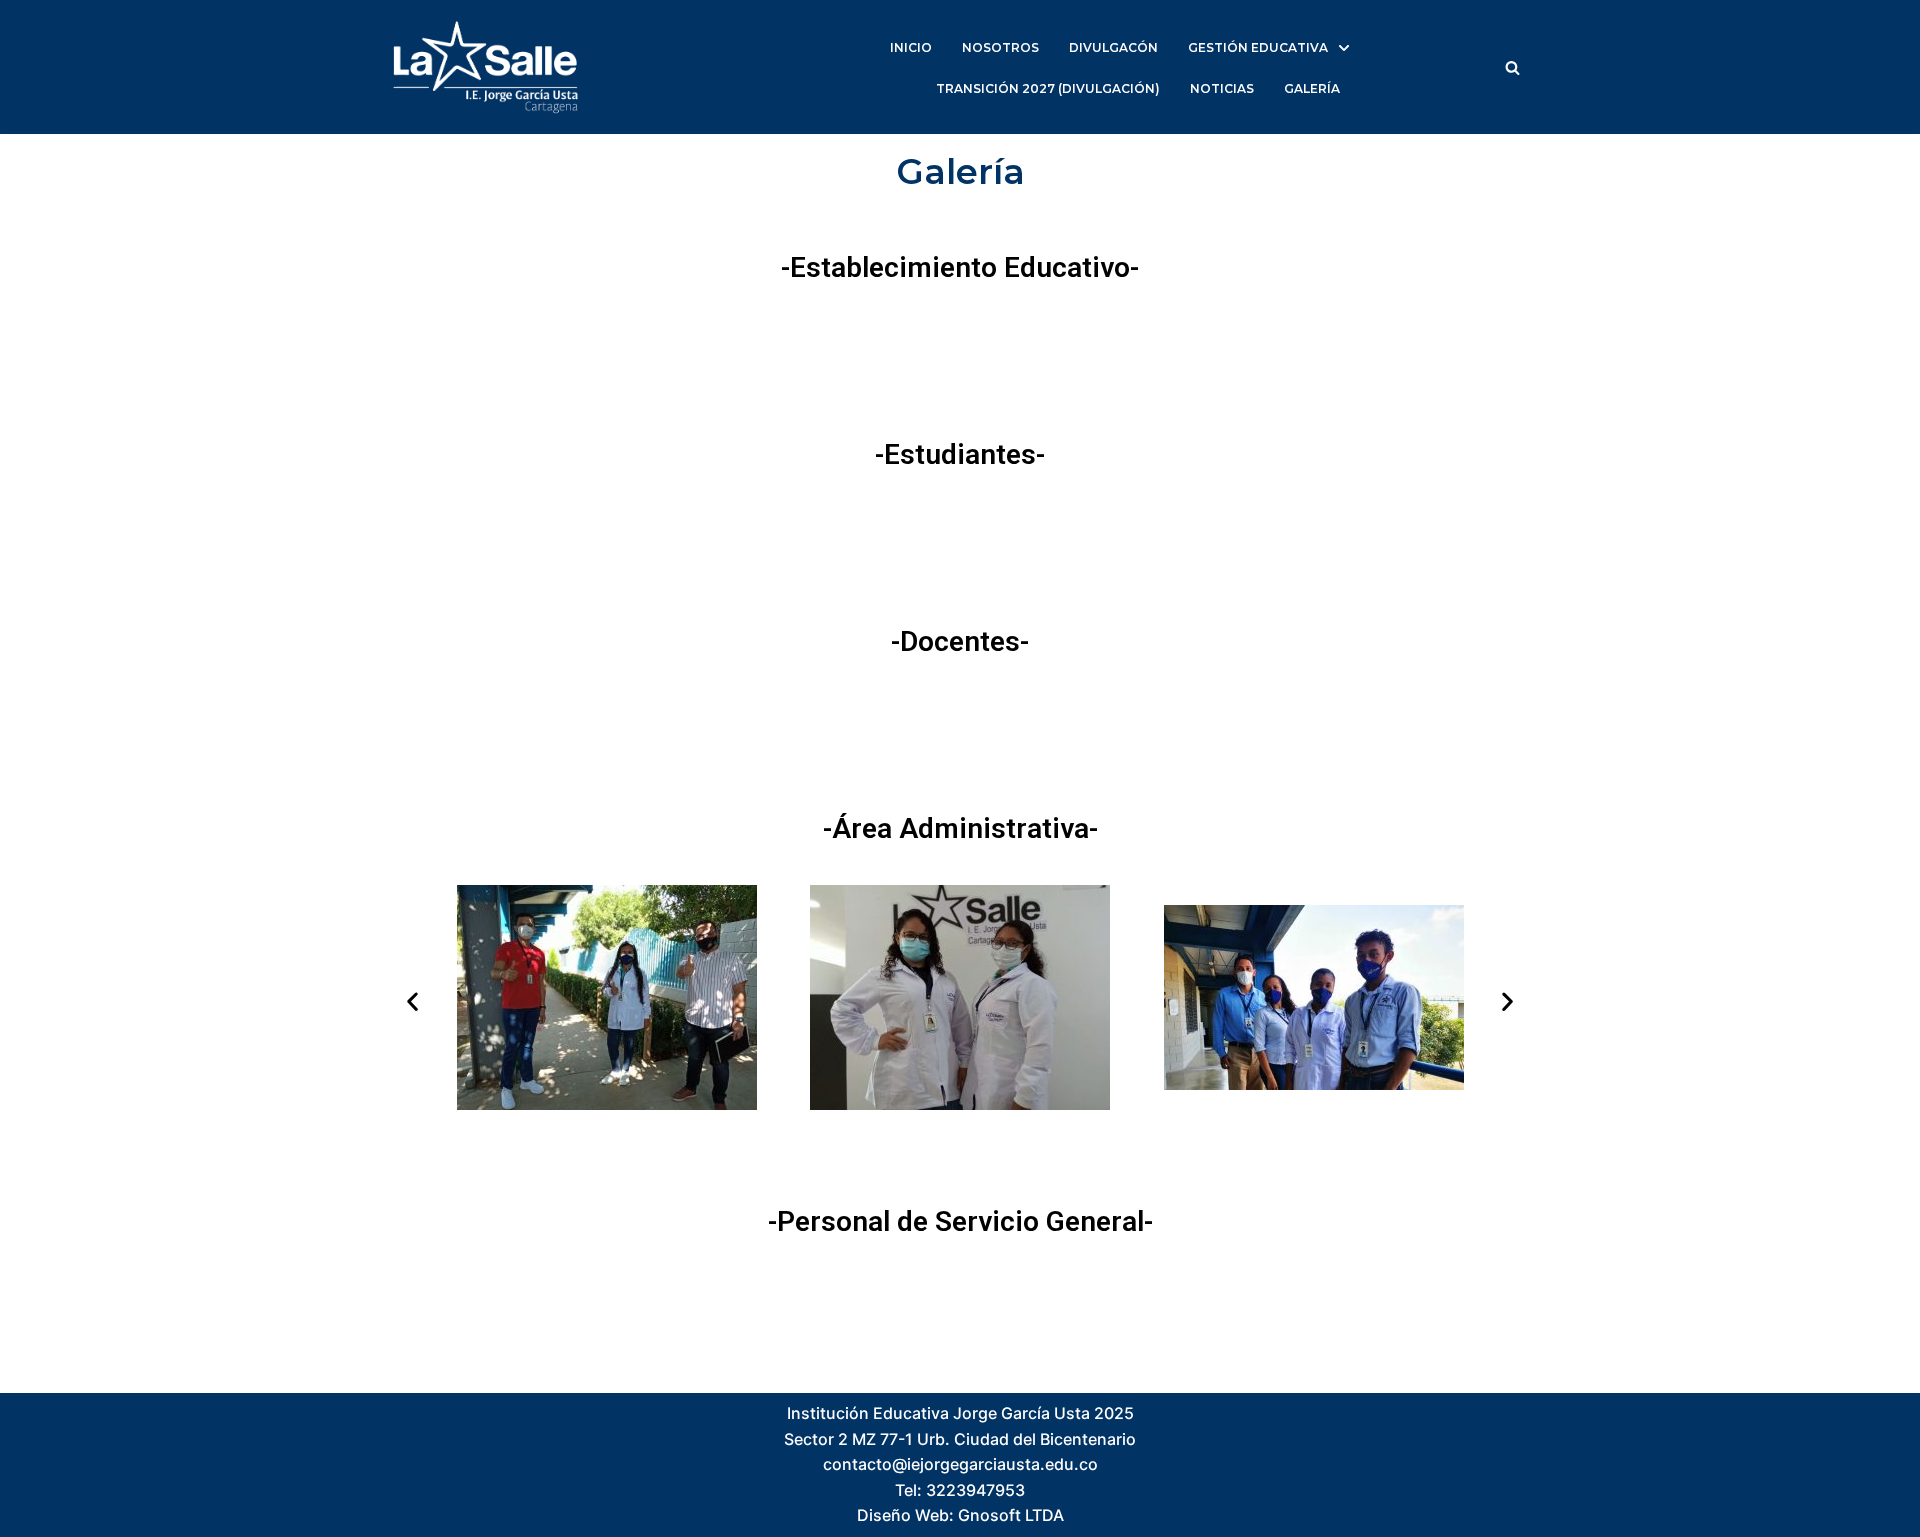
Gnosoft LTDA (1011, 1515)
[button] (1512, 67)
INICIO (911, 47)
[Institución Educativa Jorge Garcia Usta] (485, 67)
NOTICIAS (1222, 88)
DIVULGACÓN (1113, 47)
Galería (1312, 88)
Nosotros (1000, 47)
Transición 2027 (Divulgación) (1048, 88)
